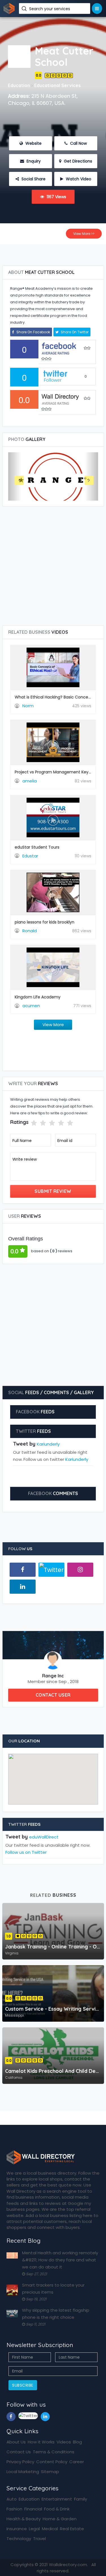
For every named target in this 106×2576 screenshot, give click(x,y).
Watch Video (78, 179)
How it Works (41, 2442)
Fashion (14, 2509)
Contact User (53, 1695)
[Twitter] (51, 1570)
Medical (50, 2529)
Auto (12, 2499)
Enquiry (33, 161)
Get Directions (77, 161)
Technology (19, 2539)
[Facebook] (23, 1570)
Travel (39, 2539)
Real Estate (72, 2529)
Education (29, 2499)
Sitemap (50, 2472)
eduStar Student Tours (37, 847)
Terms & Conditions (54, 2452)
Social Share (33, 179)
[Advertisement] (53, 253)
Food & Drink (57, 2509)
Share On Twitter (74, 332)
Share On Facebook (33, 332)
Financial (33, 2509)
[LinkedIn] (23, 1587)
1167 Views (56, 197)
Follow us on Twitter (26, 1852)
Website (33, 143)
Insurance (17, 2529)
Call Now (78, 143)
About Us (16, 2442)
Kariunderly (48, 1444)
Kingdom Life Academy (38, 997)
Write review (25, 1159)
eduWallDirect (44, 1837)
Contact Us (19, 2452)
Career (77, 2462)
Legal (34, 2529)
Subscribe (23, 2385)
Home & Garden (60, 2519)
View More (53, 1025)
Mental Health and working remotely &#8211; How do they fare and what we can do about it (60, 2260)
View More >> (84, 234)
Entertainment (57, 2499)
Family (81, 2499)
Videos (64, 2442)
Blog (77, 2442)
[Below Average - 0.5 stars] (27, 1123)
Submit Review (53, 1191)
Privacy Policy (20, 2462)
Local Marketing (23, 2472)
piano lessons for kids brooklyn (45, 922)
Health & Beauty (24, 2519)
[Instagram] (80, 1570)
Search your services (50, 9)
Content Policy (52, 2462)
